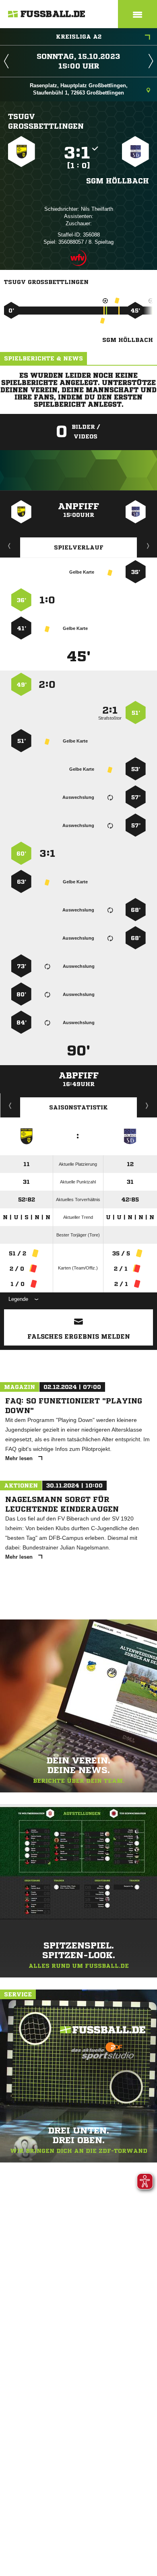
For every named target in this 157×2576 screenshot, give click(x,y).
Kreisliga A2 (79, 37)
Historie (10, 1105)
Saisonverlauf (147, 1105)
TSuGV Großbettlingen (46, 121)
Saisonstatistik (78, 1107)
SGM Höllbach (118, 181)
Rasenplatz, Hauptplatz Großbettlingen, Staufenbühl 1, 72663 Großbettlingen (79, 89)
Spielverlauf (79, 547)
